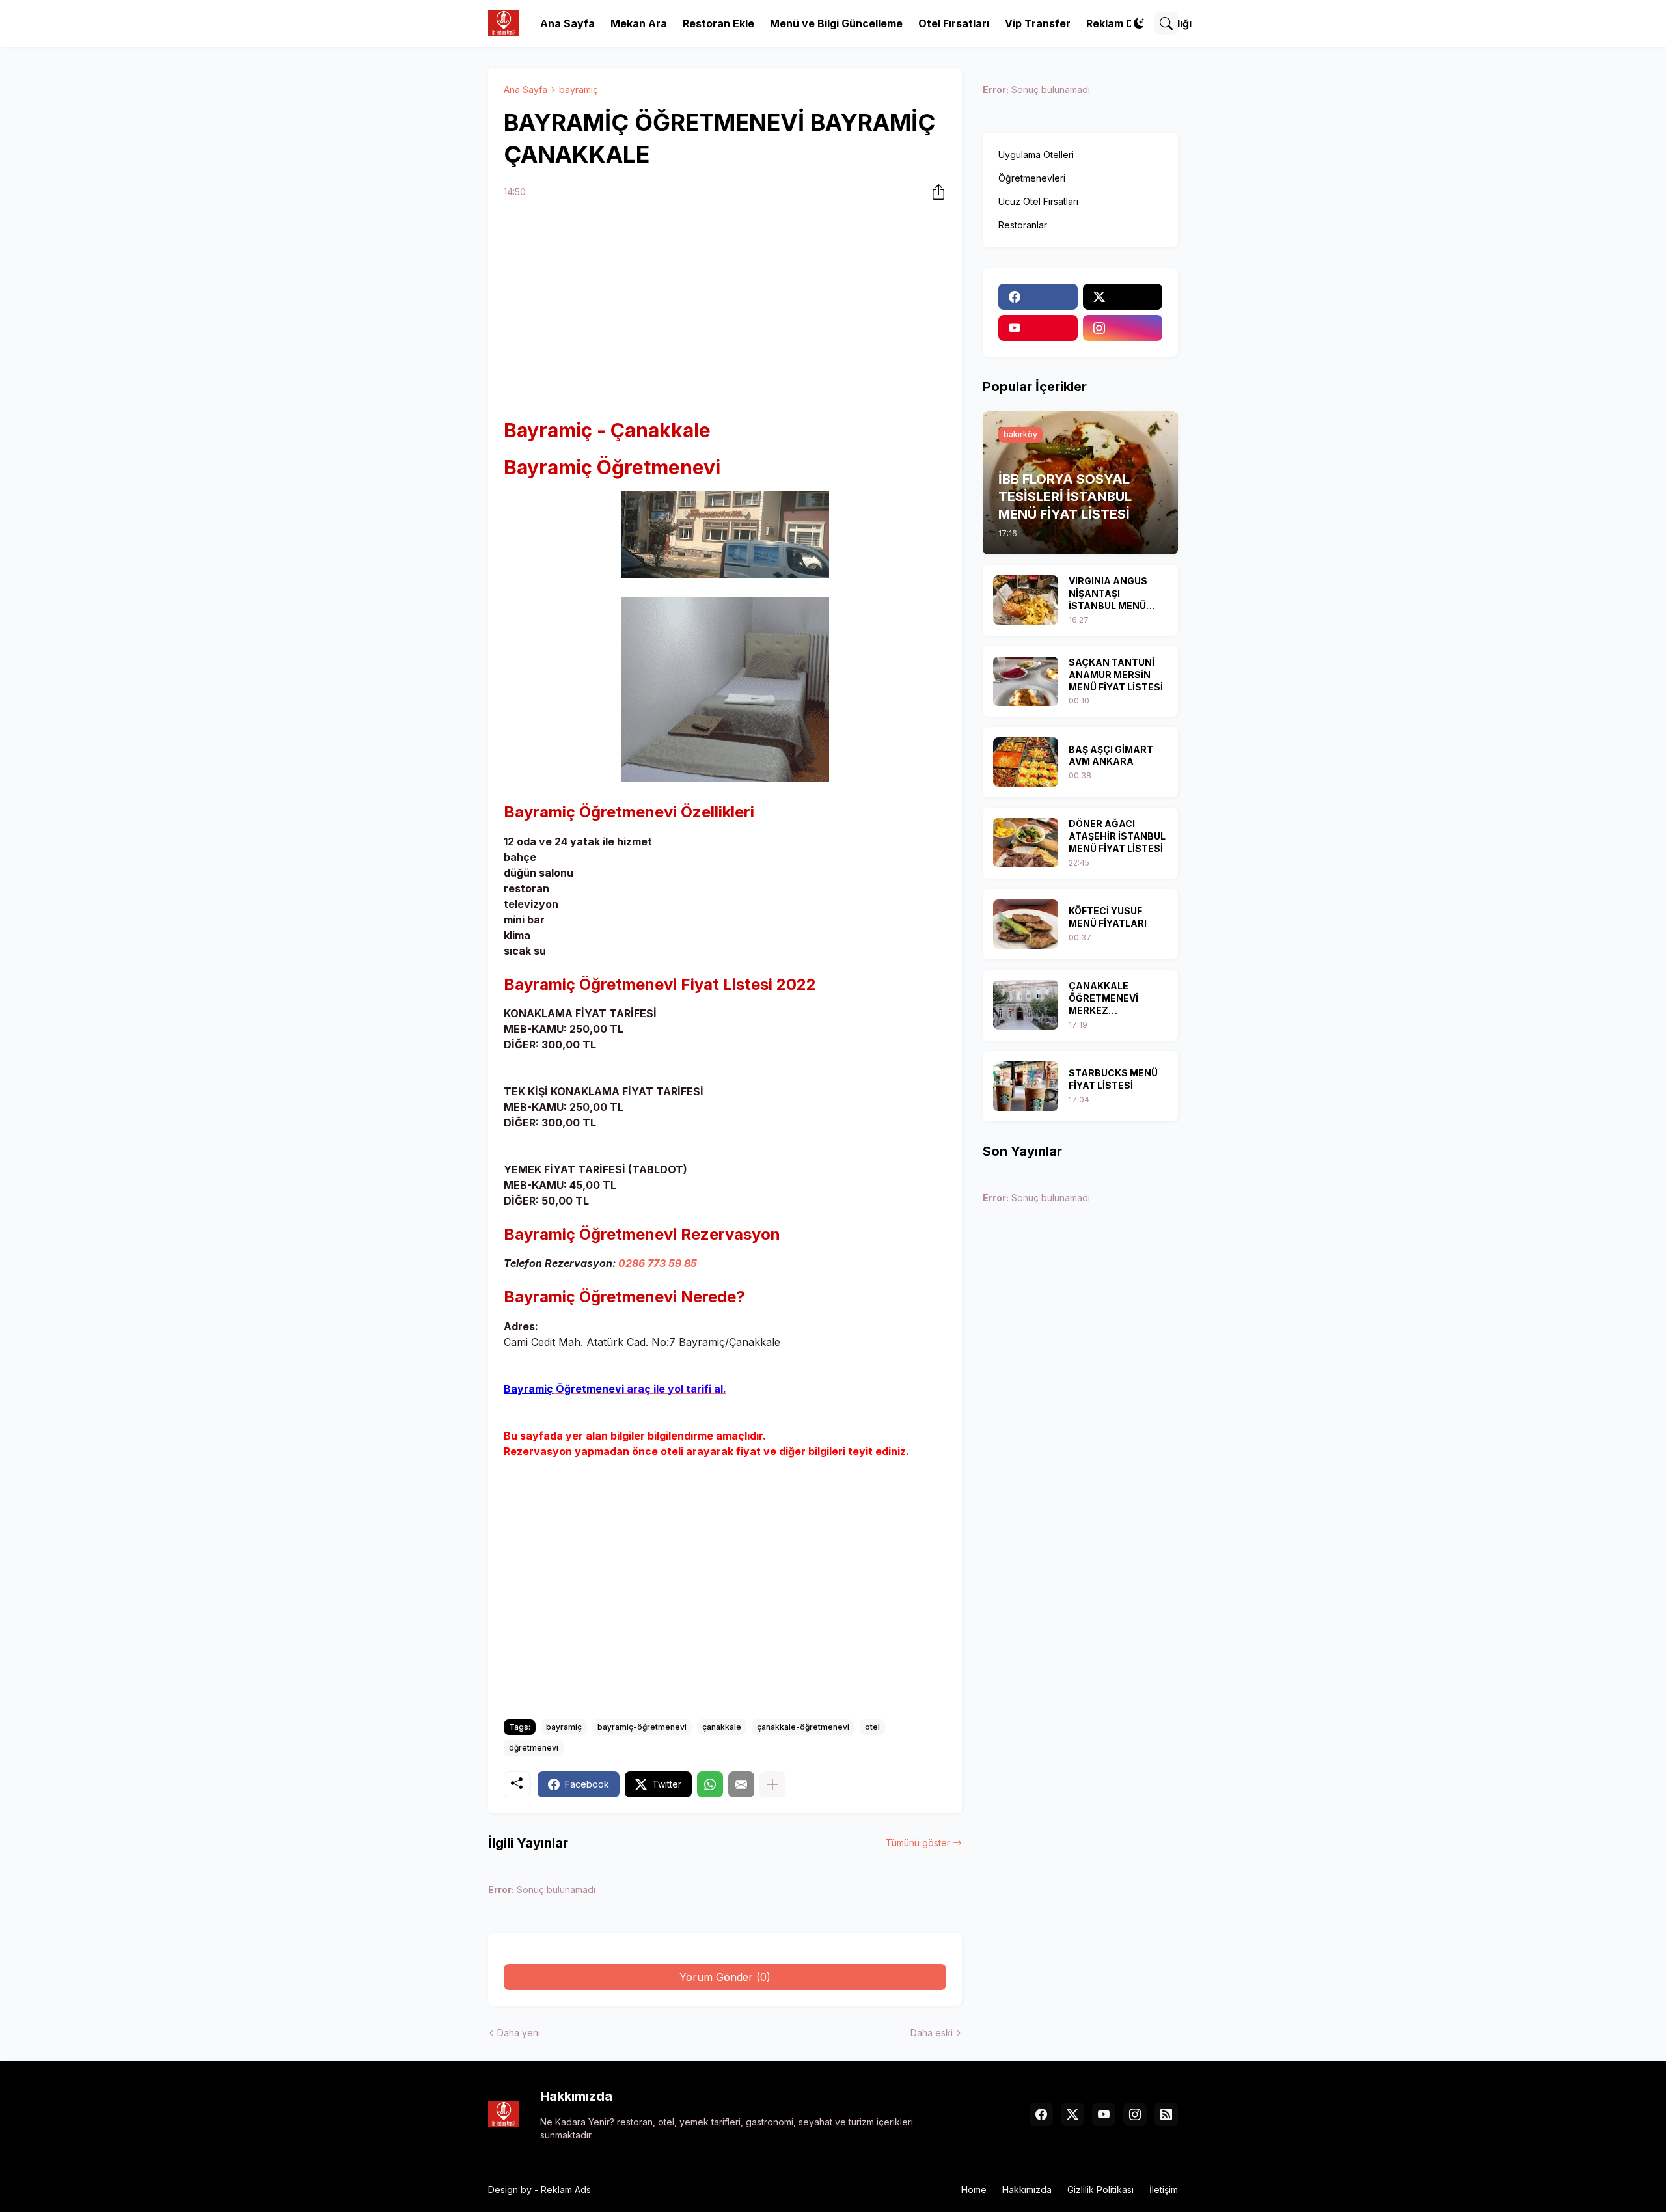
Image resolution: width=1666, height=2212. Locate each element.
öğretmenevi (534, 1748)
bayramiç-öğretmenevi (642, 1727)
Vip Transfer (1038, 23)
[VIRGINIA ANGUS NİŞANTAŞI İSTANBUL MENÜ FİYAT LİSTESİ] (1026, 600)
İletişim (1164, 2190)
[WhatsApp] (710, 1784)
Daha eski (932, 2033)
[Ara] (1166, 23)
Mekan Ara (639, 23)
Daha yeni (519, 2033)
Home (974, 2190)
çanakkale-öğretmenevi (803, 1727)
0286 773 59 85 (658, 1263)
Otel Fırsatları (954, 23)
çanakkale (722, 1727)
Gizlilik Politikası (1100, 2190)
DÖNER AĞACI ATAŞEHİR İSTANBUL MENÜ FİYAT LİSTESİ (1117, 836)
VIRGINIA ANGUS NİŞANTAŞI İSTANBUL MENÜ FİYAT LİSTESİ (1108, 594)
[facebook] (1038, 297)
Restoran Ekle (718, 23)
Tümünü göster (918, 1843)
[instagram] (1123, 328)
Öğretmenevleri (1032, 178)
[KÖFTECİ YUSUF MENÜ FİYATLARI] (1026, 924)
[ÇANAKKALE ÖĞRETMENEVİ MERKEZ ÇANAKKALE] (1026, 1005)
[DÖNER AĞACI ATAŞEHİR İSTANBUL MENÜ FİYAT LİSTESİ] (1026, 843)
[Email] (741, 1784)
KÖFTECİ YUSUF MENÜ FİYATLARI (1108, 917)
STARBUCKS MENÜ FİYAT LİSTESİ (1113, 1079)
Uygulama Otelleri (1036, 155)
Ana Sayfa (567, 23)
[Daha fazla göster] (772, 1784)
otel (872, 1727)
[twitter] (1123, 297)
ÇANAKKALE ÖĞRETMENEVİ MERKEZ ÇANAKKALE (1103, 999)
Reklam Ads (566, 2190)
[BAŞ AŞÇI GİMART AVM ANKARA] (1026, 762)
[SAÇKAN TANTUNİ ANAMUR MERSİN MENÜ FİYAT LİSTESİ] (1026, 681)
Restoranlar (1023, 225)
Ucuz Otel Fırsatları (1038, 201)
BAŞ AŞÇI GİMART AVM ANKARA (1111, 756)
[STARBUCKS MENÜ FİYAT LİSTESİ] (1026, 1086)
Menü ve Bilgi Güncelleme (836, 23)
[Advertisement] (725, 310)
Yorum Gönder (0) (725, 1977)
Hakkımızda (1027, 2190)
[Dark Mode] (1139, 23)
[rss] (1166, 2114)
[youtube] (1038, 328)
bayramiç (579, 89)
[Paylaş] (935, 192)
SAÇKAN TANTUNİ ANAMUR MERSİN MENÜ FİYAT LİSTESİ (1116, 675)
